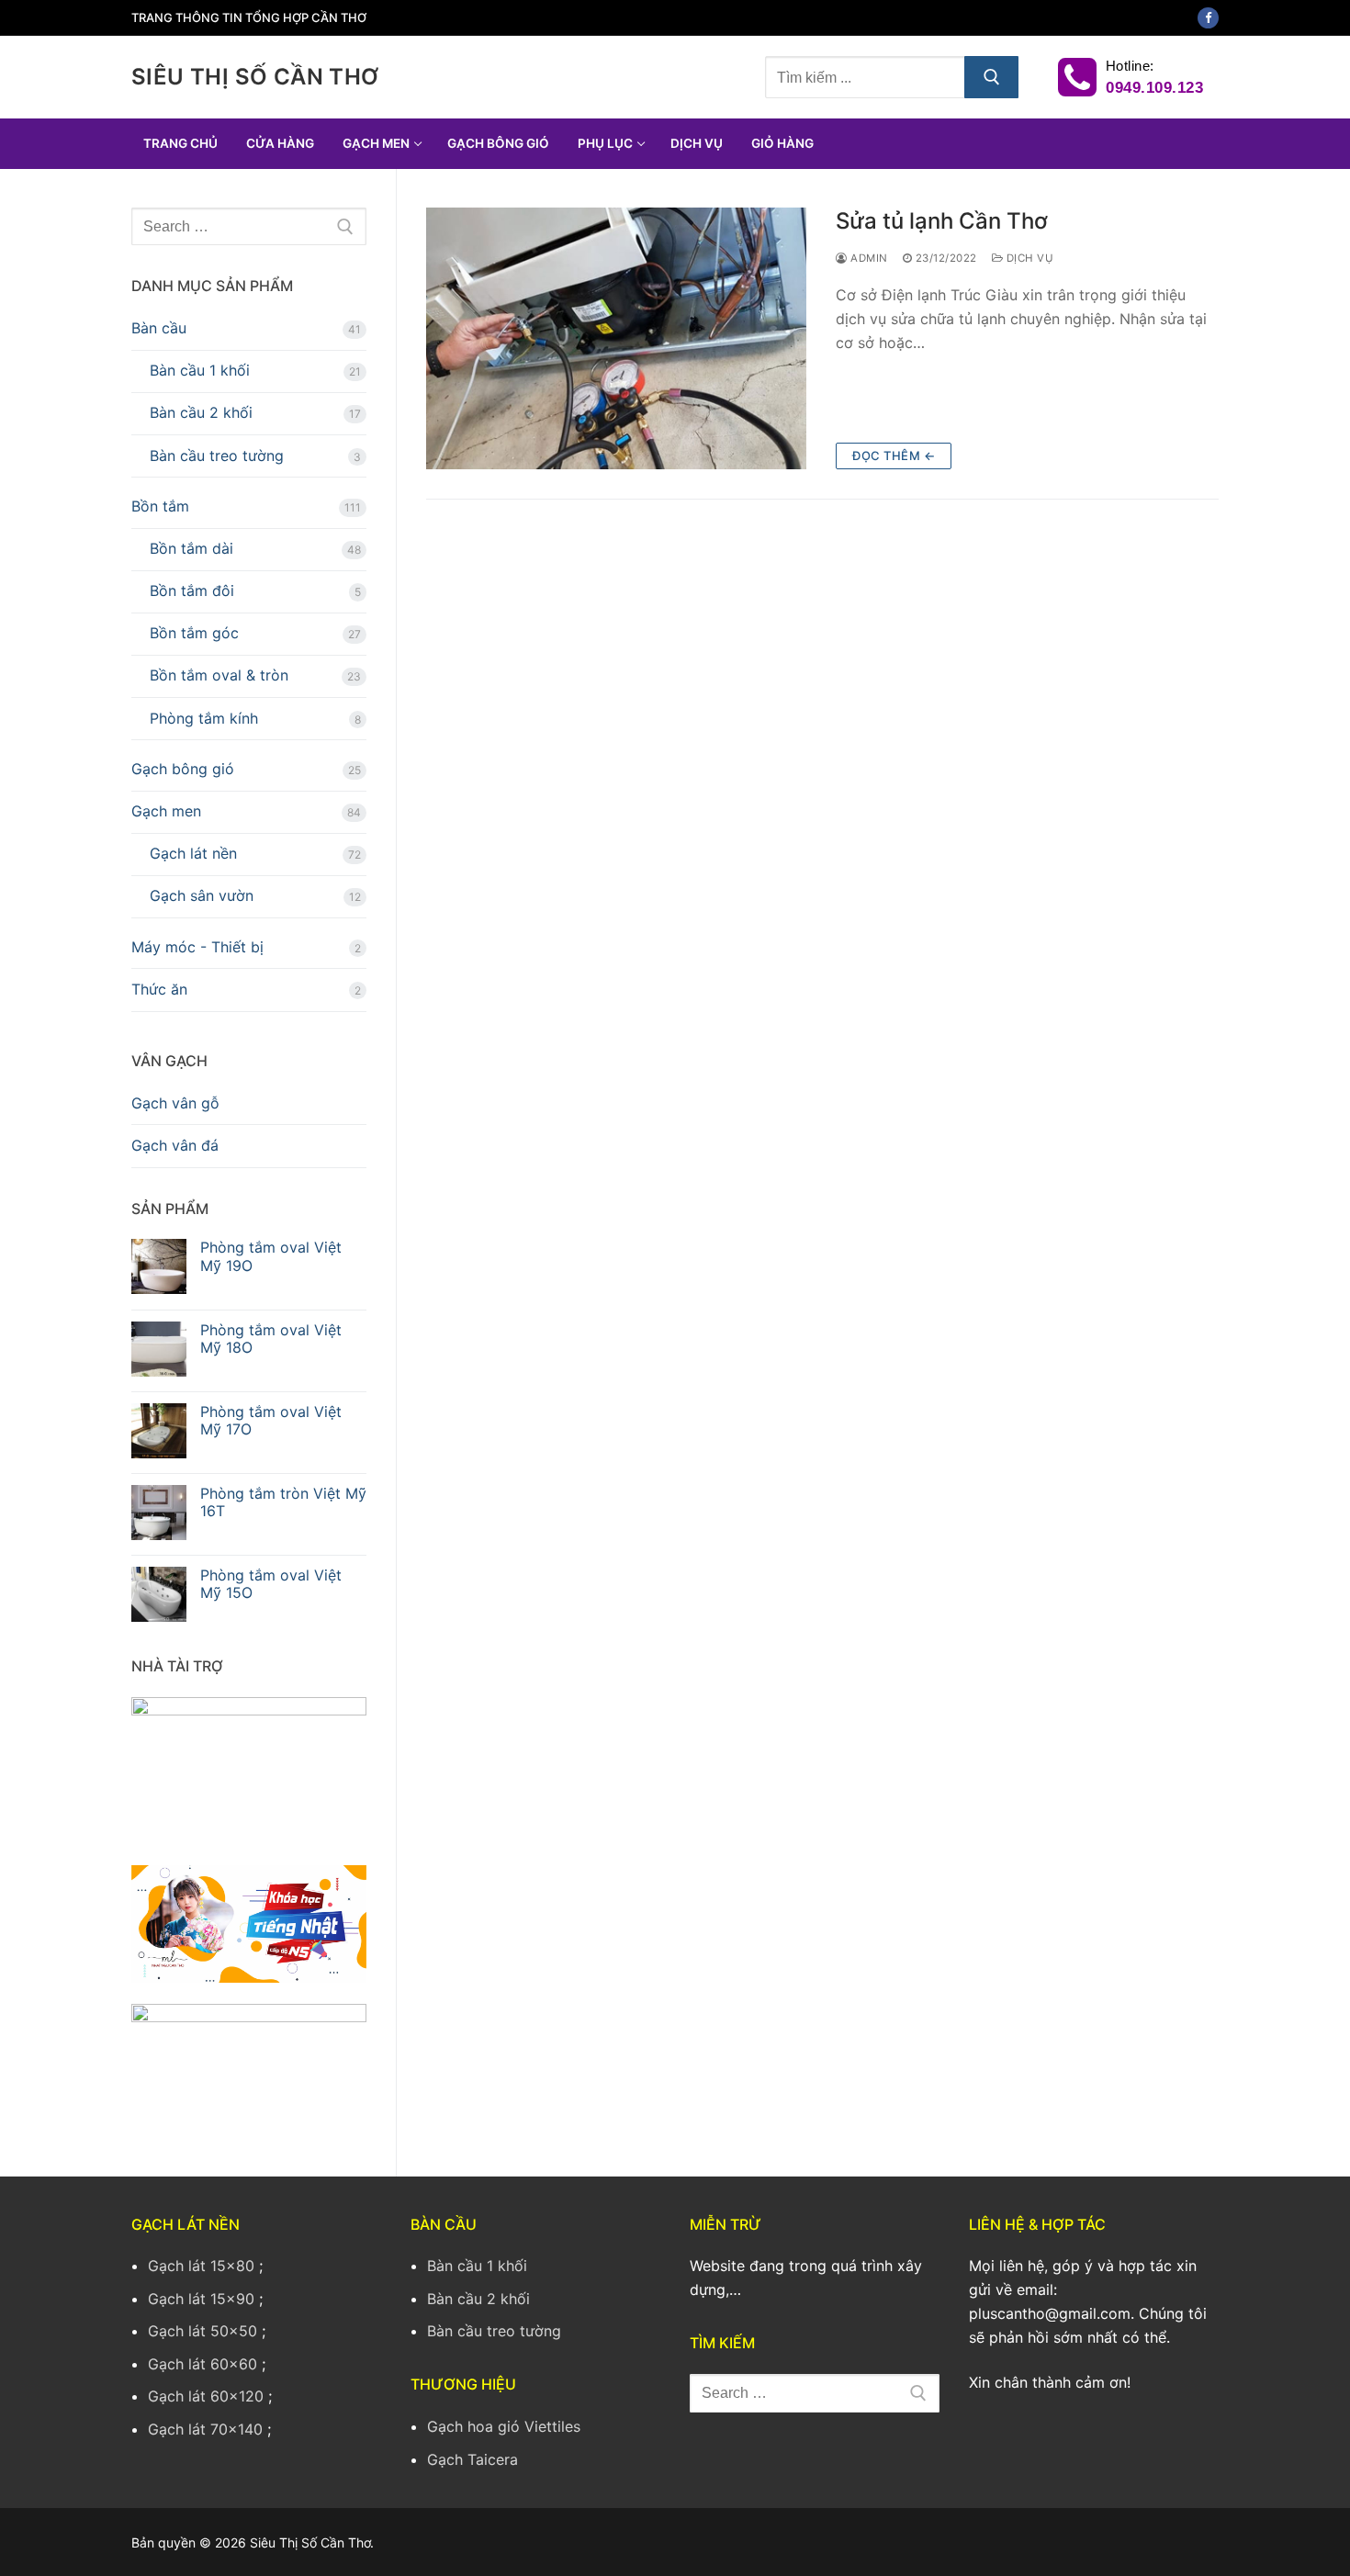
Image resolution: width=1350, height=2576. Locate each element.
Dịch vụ (1028, 258)
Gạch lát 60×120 (206, 2396)
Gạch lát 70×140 (205, 2429)
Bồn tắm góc (194, 633)
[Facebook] (1208, 18)
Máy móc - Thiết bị (197, 947)
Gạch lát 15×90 (201, 2299)
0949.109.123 (1153, 88)
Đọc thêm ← (894, 456)
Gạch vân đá (175, 1145)
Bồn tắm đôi (192, 591)
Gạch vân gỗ (175, 1103)
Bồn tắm (160, 506)
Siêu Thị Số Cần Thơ (255, 77)
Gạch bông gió (183, 769)
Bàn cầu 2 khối (201, 412)
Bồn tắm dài (191, 548)
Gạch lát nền (193, 853)
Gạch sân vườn (202, 895)
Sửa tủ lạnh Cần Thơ (942, 221)
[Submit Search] (992, 77)
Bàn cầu (159, 328)
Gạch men (166, 811)
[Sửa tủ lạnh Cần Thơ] (616, 338)
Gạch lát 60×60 (202, 2364)
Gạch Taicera (472, 2459)
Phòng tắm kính (204, 718)
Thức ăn (159, 989)
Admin (868, 258)
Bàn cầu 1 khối (200, 370)
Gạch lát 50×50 (202, 2331)
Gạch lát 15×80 (201, 2266)
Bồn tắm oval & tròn (219, 675)
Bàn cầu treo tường (217, 456)
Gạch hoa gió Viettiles (504, 2426)
